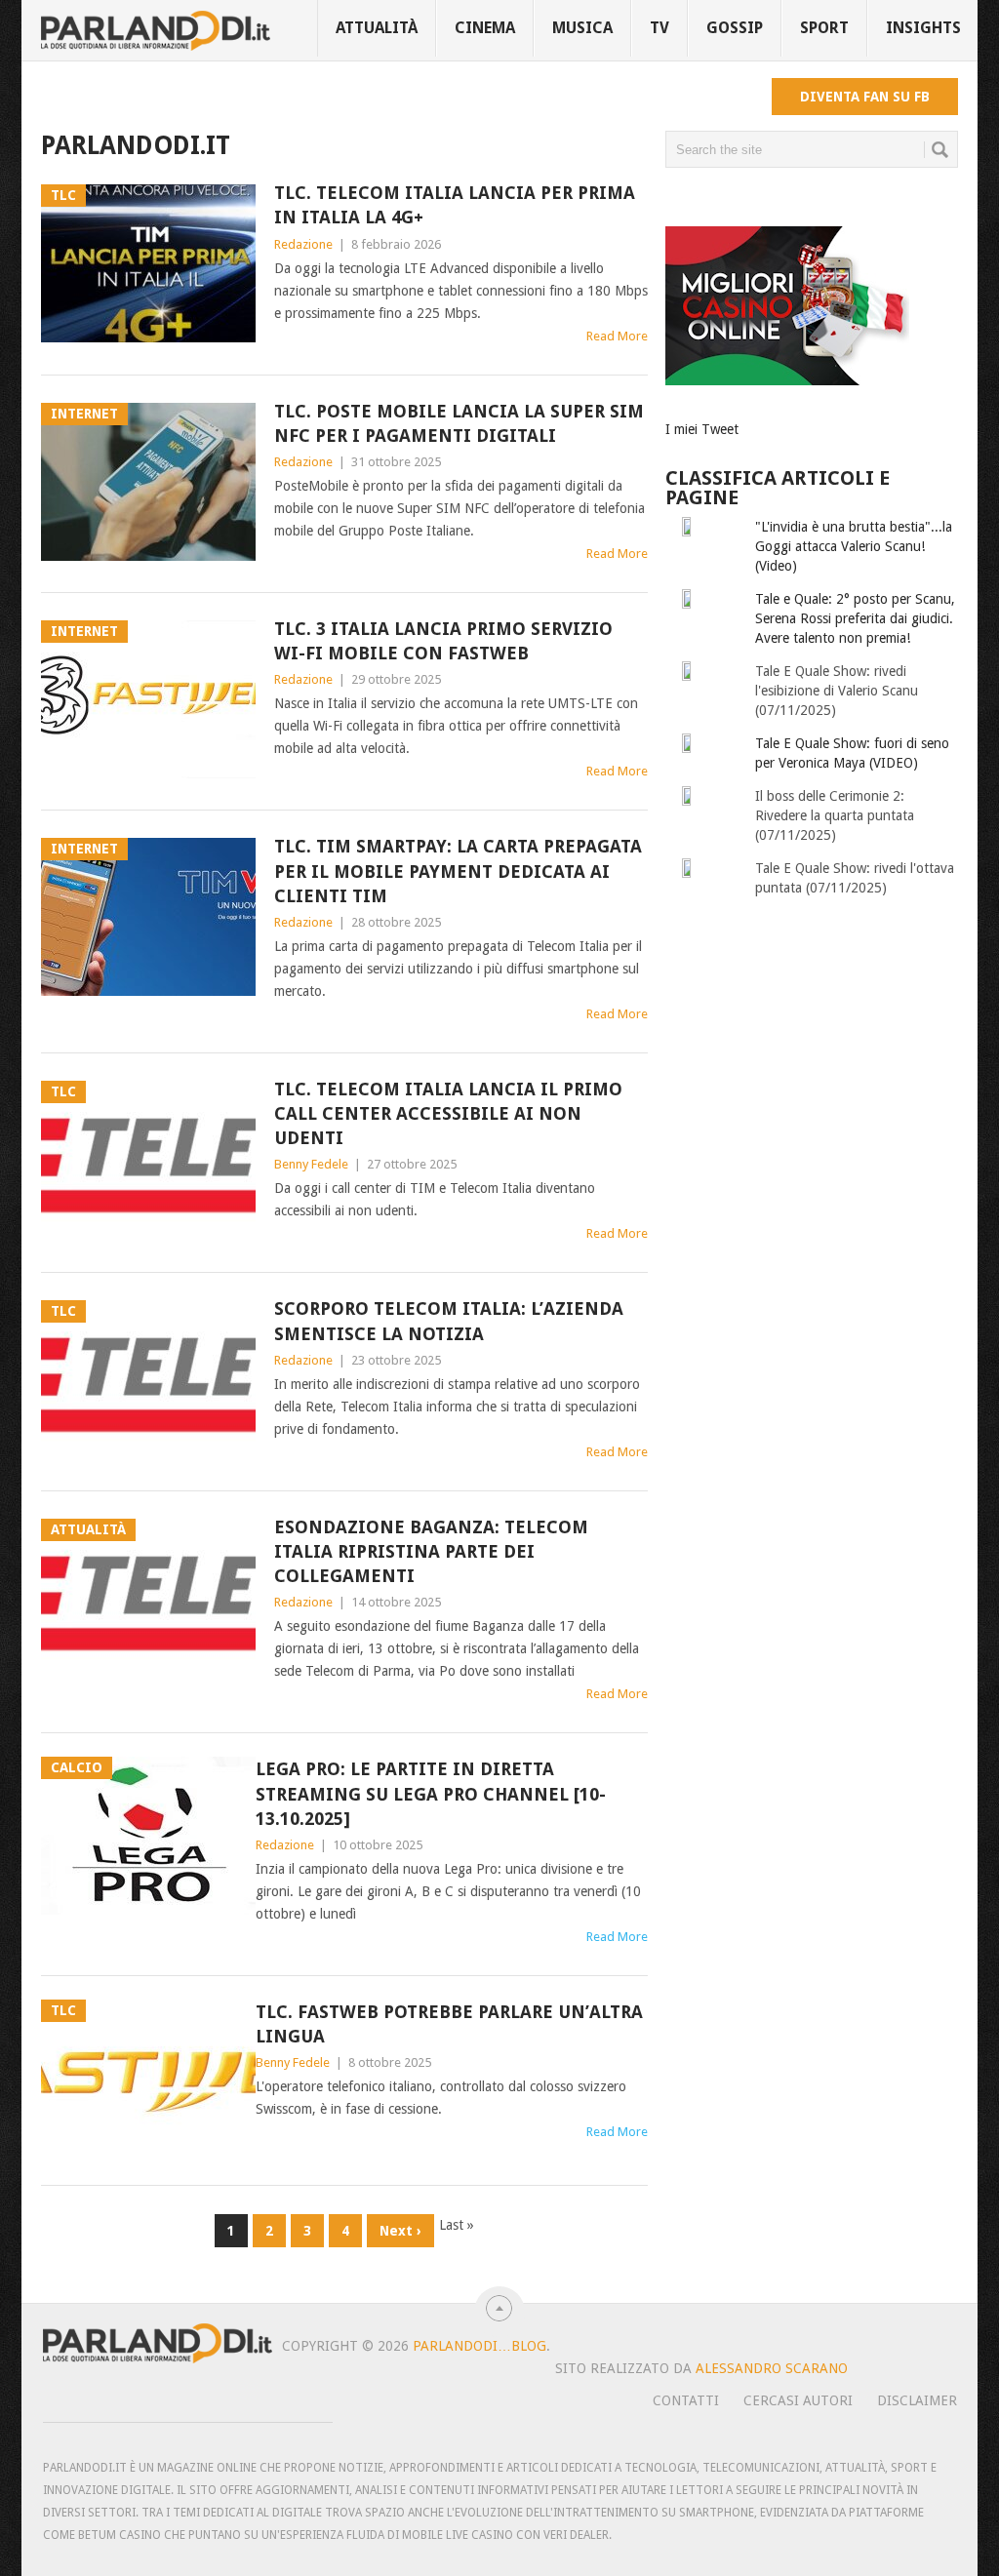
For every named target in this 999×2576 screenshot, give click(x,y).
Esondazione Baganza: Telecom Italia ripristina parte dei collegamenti (431, 1551)
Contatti (686, 2400)
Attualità (377, 28)
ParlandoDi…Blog (480, 2346)
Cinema (485, 28)
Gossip (735, 28)
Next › (400, 2231)
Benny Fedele (311, 1164)
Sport (824, 28)
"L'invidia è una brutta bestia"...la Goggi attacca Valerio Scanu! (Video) (854, 546)
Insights (923, 28)
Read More (617, 336)
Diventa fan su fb (865, 97)
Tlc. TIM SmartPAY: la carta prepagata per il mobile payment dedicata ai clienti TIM (458, 871)
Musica (582, 28)
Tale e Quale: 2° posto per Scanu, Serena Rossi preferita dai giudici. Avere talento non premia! (855, 618)
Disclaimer (917, 2400)
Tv (659, 28)
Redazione (303, 244)
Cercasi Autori (798, 2400)
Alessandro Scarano (772, 2368)
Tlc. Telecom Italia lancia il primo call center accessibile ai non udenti (448, 1113)
